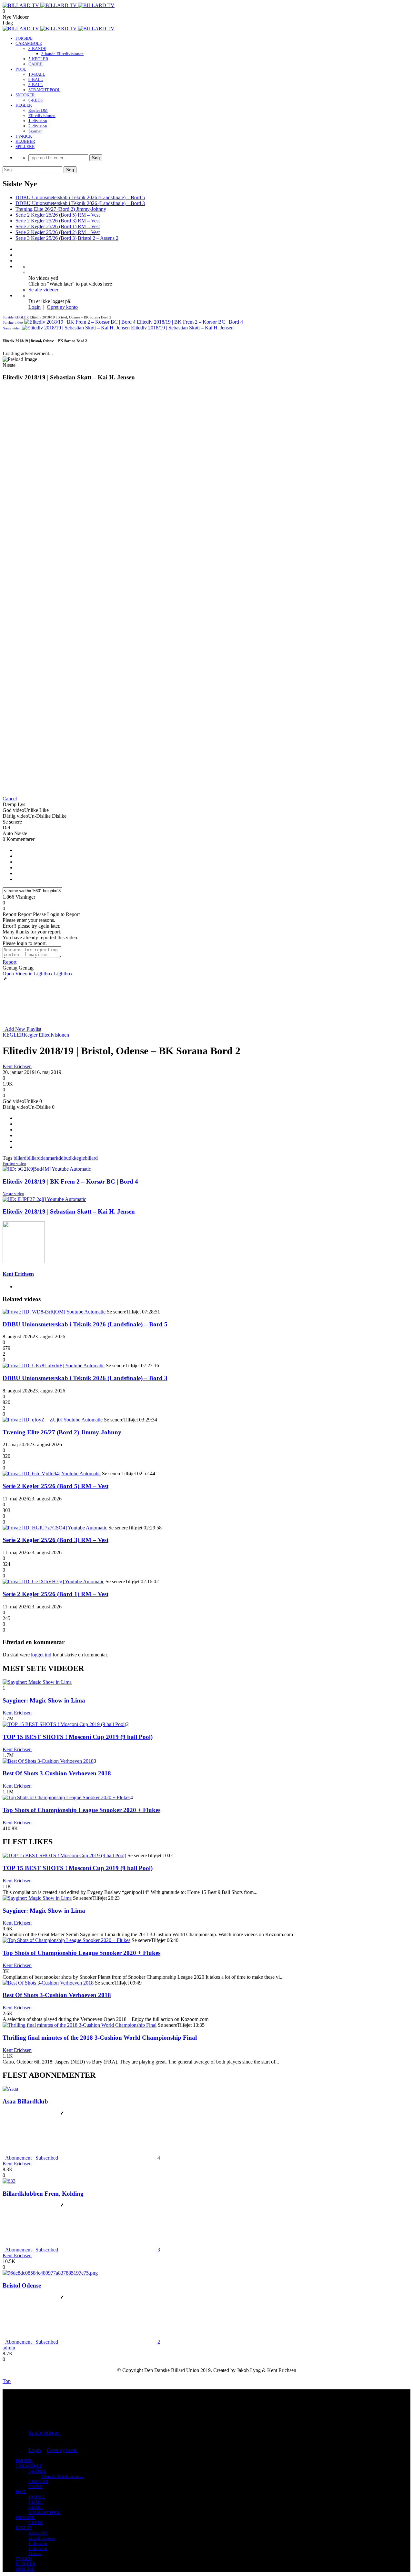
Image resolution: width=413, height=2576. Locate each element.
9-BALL (36, 79)
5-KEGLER (38, 59)
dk (71, 1158)
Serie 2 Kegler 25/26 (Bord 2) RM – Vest (58, 232)
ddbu (64, 1158)
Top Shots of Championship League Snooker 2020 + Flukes (81, 1810)
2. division (38, 126)
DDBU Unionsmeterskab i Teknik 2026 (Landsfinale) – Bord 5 (80, 197)
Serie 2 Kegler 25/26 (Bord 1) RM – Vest (58, 226)
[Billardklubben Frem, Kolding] (9, 2181)
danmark (50, 1158)
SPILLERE (25, 146)
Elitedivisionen (42, 116)
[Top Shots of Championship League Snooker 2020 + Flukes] (66, 1797)
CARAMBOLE (29, 43)
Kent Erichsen (17, 1066)
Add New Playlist (22, 1029)
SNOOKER (25, 95)
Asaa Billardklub (25, 2101)
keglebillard (86, 1158)
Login (35, 307)
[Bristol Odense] (50, 2273)
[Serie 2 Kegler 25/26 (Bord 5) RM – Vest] (52, 1473)
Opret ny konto (62, 307)
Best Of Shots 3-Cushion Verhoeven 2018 (57, 1773)
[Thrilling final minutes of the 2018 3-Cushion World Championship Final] (80, 2025)
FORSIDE (24, 38)
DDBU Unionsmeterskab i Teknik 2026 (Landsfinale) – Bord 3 (80, 203)
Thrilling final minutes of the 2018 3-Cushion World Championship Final (100, 2038)
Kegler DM (38, 110)
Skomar (35, 131)
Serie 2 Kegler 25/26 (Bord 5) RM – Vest (58, 215)
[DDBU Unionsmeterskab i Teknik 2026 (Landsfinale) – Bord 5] (54, 1312)
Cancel (10, 799)
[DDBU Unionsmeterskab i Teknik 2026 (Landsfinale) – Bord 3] (54, 1366)
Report (10, 962)
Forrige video (14, 1163)
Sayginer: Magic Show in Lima (44, 1700)
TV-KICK (24, 136)
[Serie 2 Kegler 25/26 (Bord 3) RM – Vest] (55, 1528)
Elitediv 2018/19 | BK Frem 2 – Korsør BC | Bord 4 (70, 1181)
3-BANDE (37, 49)
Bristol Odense (22, 2285)
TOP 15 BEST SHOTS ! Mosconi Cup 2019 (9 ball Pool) (78, 1737)
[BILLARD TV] (59, 5)
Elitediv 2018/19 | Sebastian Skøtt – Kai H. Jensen (69, 1211)
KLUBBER (25, 141)
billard (20, 1158)
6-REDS (35, 100)
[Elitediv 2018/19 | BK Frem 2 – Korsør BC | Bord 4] (47, 1169)
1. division (38, 121)
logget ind (41, 1655)
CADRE (35, 64)
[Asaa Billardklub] (10, 2089)
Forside (8, 317)
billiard (34, 1158)
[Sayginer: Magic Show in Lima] (37, 1682)
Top (7, 2381)
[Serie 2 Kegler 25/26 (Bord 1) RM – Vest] (53, 1581)
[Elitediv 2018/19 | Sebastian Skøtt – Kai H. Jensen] (44, 1199)
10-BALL (37, 74)
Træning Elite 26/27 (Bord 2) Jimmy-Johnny (61, 209)
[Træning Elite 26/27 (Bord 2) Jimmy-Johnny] (53, 1420)
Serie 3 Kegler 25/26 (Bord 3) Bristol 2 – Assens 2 (67, 238)
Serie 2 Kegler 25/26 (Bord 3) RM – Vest (58, 221)
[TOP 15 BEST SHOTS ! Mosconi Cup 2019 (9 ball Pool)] (64, 1724)
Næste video (13, 1194)
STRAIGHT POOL (44, 90)
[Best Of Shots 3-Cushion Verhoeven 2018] (48, 1761)
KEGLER (24, 105)
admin (9, 2348)
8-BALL (36, 85)
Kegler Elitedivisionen (46, 1035)
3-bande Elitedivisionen (62, 54)
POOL (21, 69)
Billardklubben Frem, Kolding (43, 2194)
